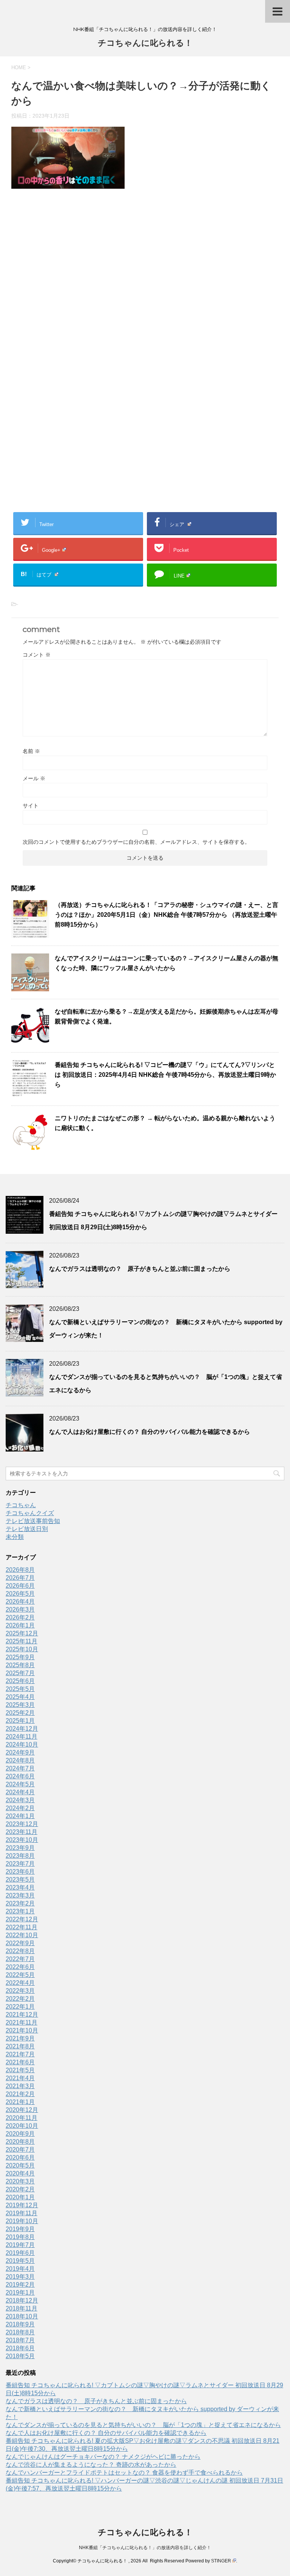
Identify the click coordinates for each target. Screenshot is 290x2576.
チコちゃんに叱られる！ (145, 43)
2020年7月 (20, 2150)
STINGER (221, 2561)
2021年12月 (22, 2015)
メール (34, 778)
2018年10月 (22, 2316)
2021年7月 (20, 2054)
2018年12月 (22, 2300)
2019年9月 (20, 2229)
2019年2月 (20, 2285)
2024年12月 (22, 1729)
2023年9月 (20, 1848)
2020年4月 (20, 2173)
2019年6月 (20, 2253)
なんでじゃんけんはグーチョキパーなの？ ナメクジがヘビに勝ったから (103, 2457)
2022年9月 (20, 1943)
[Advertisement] (145, 279)
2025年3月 (20, 1705)
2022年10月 (22, 1935)
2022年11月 (22, 1927)
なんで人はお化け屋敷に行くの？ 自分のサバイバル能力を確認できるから (150, 1432)
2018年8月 (20, 2332)
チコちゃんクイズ (30, 1513)
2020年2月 (20, 2189)
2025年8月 (20, 1665)
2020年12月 (22, 2110)
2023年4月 (20, 1887)
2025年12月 (22, 1633)
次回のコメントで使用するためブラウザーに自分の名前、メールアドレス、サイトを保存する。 (136, 842)
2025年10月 (22, 1649)
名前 (31, 751)
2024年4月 (20, 1792)
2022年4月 (20, 1983)
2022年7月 (20, 1959)
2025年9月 (20, 1657)
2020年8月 (20, 2142)
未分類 (15, 1537)
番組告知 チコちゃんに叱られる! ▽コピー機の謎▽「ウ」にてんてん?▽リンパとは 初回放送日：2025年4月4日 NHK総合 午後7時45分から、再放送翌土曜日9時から (165, 1075)
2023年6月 (20, 1872)
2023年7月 (20, 1864)
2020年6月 (20, 2158)
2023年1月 (20, 1911)
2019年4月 (20, 2269)
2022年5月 (20, 1975)
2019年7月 (20, 2245)
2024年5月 (20, 1784)
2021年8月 (20, 2046)
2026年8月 (20, 1570)
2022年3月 (20, 1991)
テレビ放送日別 (27, 1529)
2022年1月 (20, 2007)
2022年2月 (20, 1999)
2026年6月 (20, 1586)
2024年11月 (22, 1737)
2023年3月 (20, 1895)
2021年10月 (22, 2030)
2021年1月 (20, 2102)
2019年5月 (20, 2261)
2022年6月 (20, 1967)
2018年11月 (22, 2308)
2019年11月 (22, 2213)
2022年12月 (22, 1919)
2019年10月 (22, 2221)
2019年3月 (20, 2277)
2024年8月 (20, 1760)
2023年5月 (20, 1880)
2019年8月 (20, 2237)
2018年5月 (20, 2356)
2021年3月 (20, 2086)
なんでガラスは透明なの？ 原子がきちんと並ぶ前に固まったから (140, 1269)
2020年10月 (22, 2126)
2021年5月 (20, 2070)
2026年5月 (20, 1594)
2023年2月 (20, 1903)
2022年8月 (20, 1951)
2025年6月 (20, 1681)
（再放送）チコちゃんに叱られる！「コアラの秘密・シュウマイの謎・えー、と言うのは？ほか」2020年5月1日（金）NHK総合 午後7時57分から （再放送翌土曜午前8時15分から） (167, 915)
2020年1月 (20, 2197)
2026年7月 (20, 1578)
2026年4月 (20, 1602)
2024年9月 (20, 1752)
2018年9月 (20, 2324)
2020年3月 (20, 2181)
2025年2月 (20, 1713)
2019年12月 (22, 2205)
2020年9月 (20, 2134)
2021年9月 (20, 2038)
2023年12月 (22, 1824)
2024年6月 (20, 1776)
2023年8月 (20, 1856)
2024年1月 (20, 1816)
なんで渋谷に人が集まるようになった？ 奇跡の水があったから (91, 2465)
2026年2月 (20, 1617)
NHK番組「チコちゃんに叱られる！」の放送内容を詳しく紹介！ (145, 2548)
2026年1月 (20, 1625)
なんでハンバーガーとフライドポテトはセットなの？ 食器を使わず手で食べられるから (124, 2473)
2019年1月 (20, 2293)
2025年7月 (20, 1673)
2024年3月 (20, 1800)
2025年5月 (20, 1689)
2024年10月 (22, 1745)
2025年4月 (20, 1697)
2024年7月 (20, 1768)
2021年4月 (20, 2078)
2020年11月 (22, 2118)
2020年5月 (20, 2165)
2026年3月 (20, 1609)
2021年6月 (20, 2062)
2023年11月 (22, 1832)
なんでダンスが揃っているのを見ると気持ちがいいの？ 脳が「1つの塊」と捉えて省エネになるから (143, 2425)
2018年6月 (20, 2348)
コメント (37, 655)
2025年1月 (20, 1721)
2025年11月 (22, 1641)
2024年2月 (20, 1808)
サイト (31, 806)
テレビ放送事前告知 (33, 1521)
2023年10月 (22, 1840)
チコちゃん (21, 1505)
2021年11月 (22, 2022)
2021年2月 (20, 2094)
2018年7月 (20, 2340)
